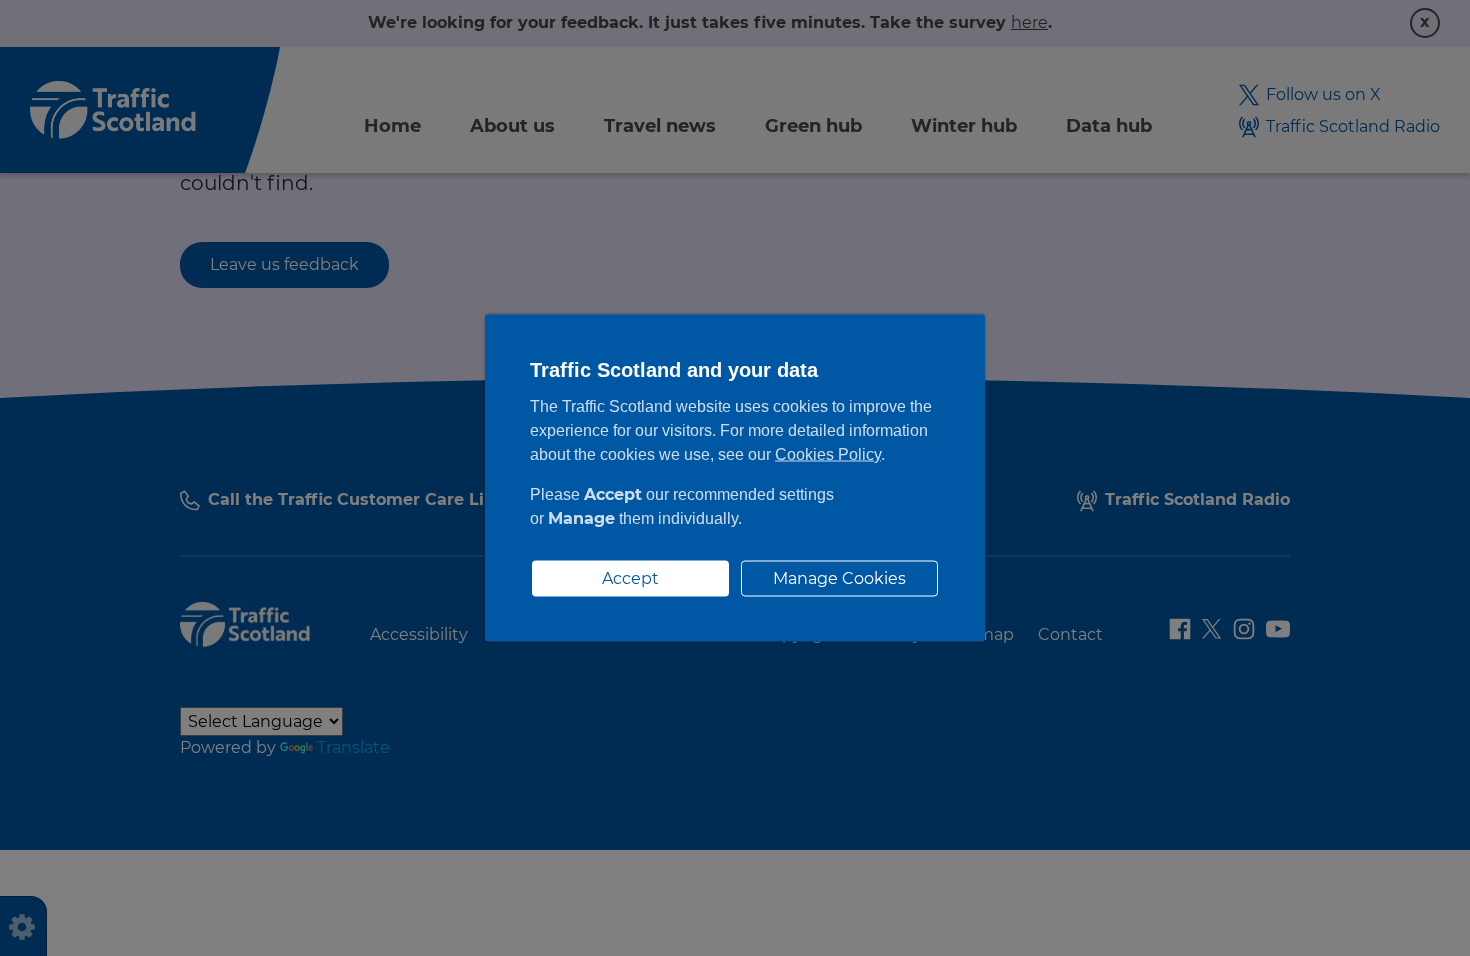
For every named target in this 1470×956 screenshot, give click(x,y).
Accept (630, 578)
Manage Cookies (839, 578)
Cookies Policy (828, 454)
